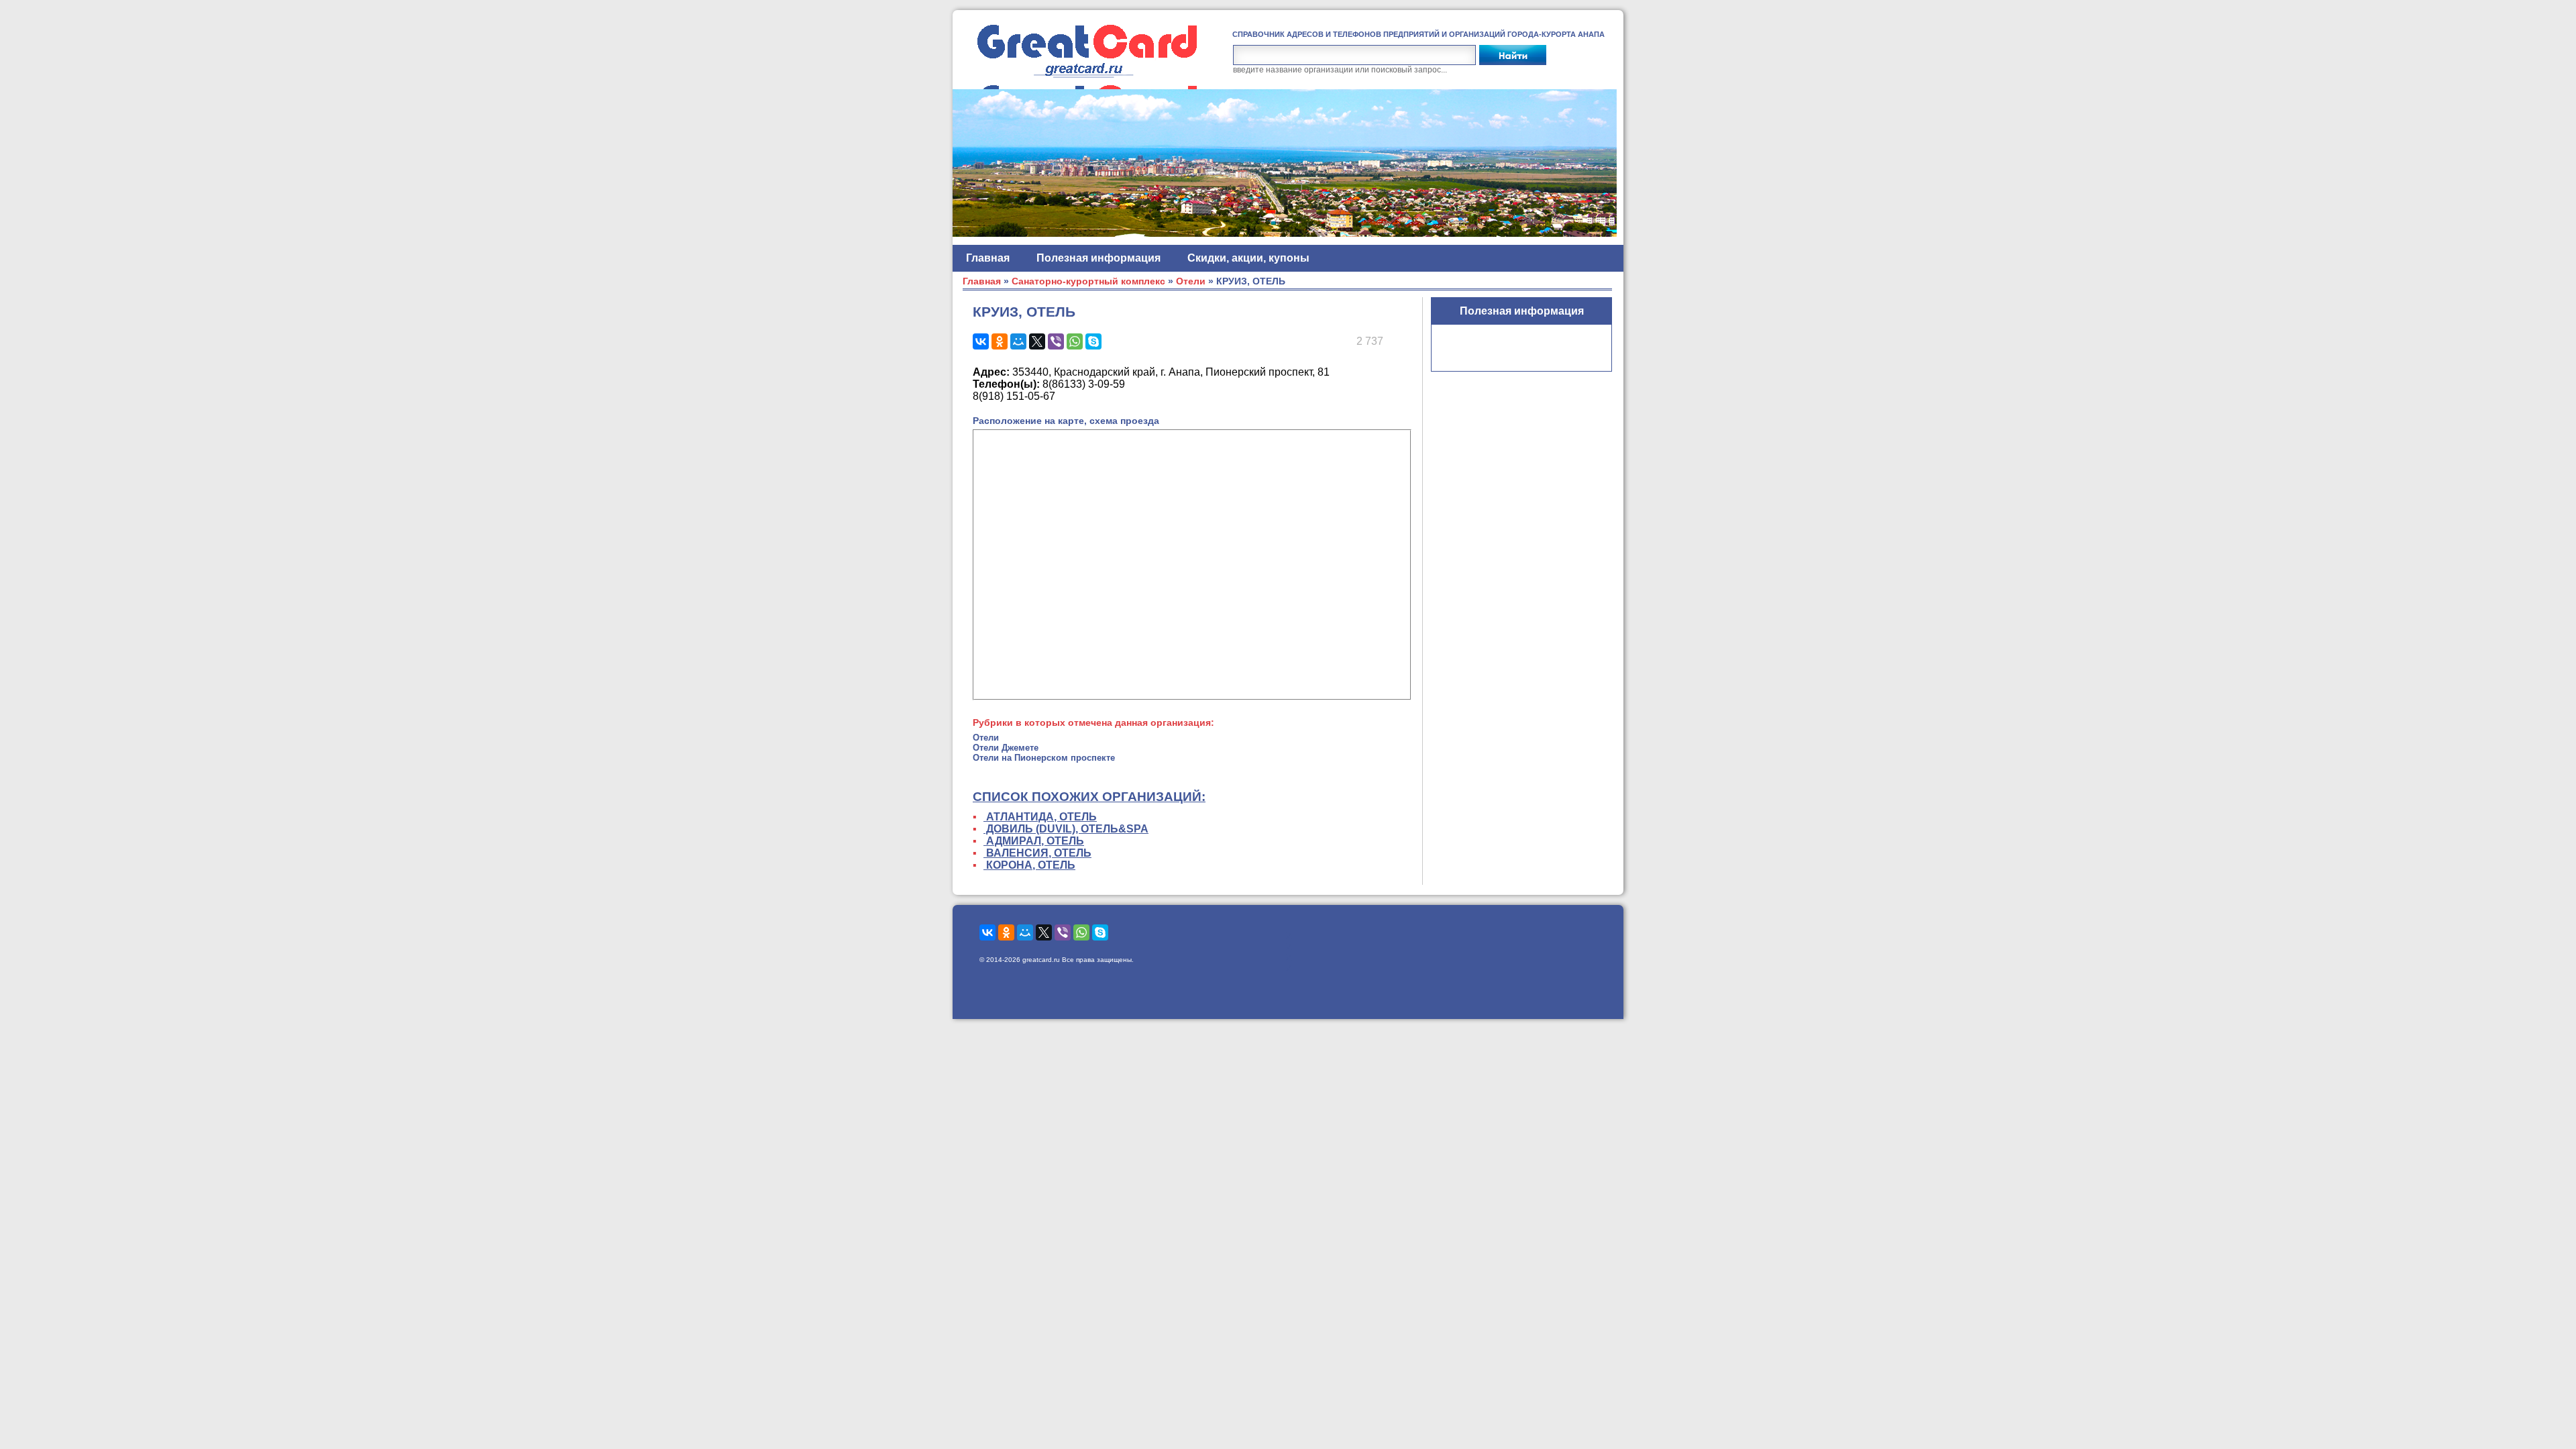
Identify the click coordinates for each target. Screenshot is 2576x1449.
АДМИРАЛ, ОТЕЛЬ (1034, 841)
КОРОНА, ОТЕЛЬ (1029, 865)
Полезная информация (1098, 258)
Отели (1191, 281)
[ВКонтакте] (981, 341)
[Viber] (1056, 341)
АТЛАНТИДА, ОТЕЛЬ (1040, 817)
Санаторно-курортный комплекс (1088, 281)
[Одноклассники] (1000, 341)
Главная (988, 258)
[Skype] (1093, 341)
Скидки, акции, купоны (1248, 258)
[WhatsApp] (1075, 341)
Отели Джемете (1006, 748)
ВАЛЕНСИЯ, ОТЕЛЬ (1037, 853)
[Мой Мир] (1018, 341)
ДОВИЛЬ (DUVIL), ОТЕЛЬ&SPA (1066, 829)
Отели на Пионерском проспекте (1044, 758)
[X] (1037, 341)
